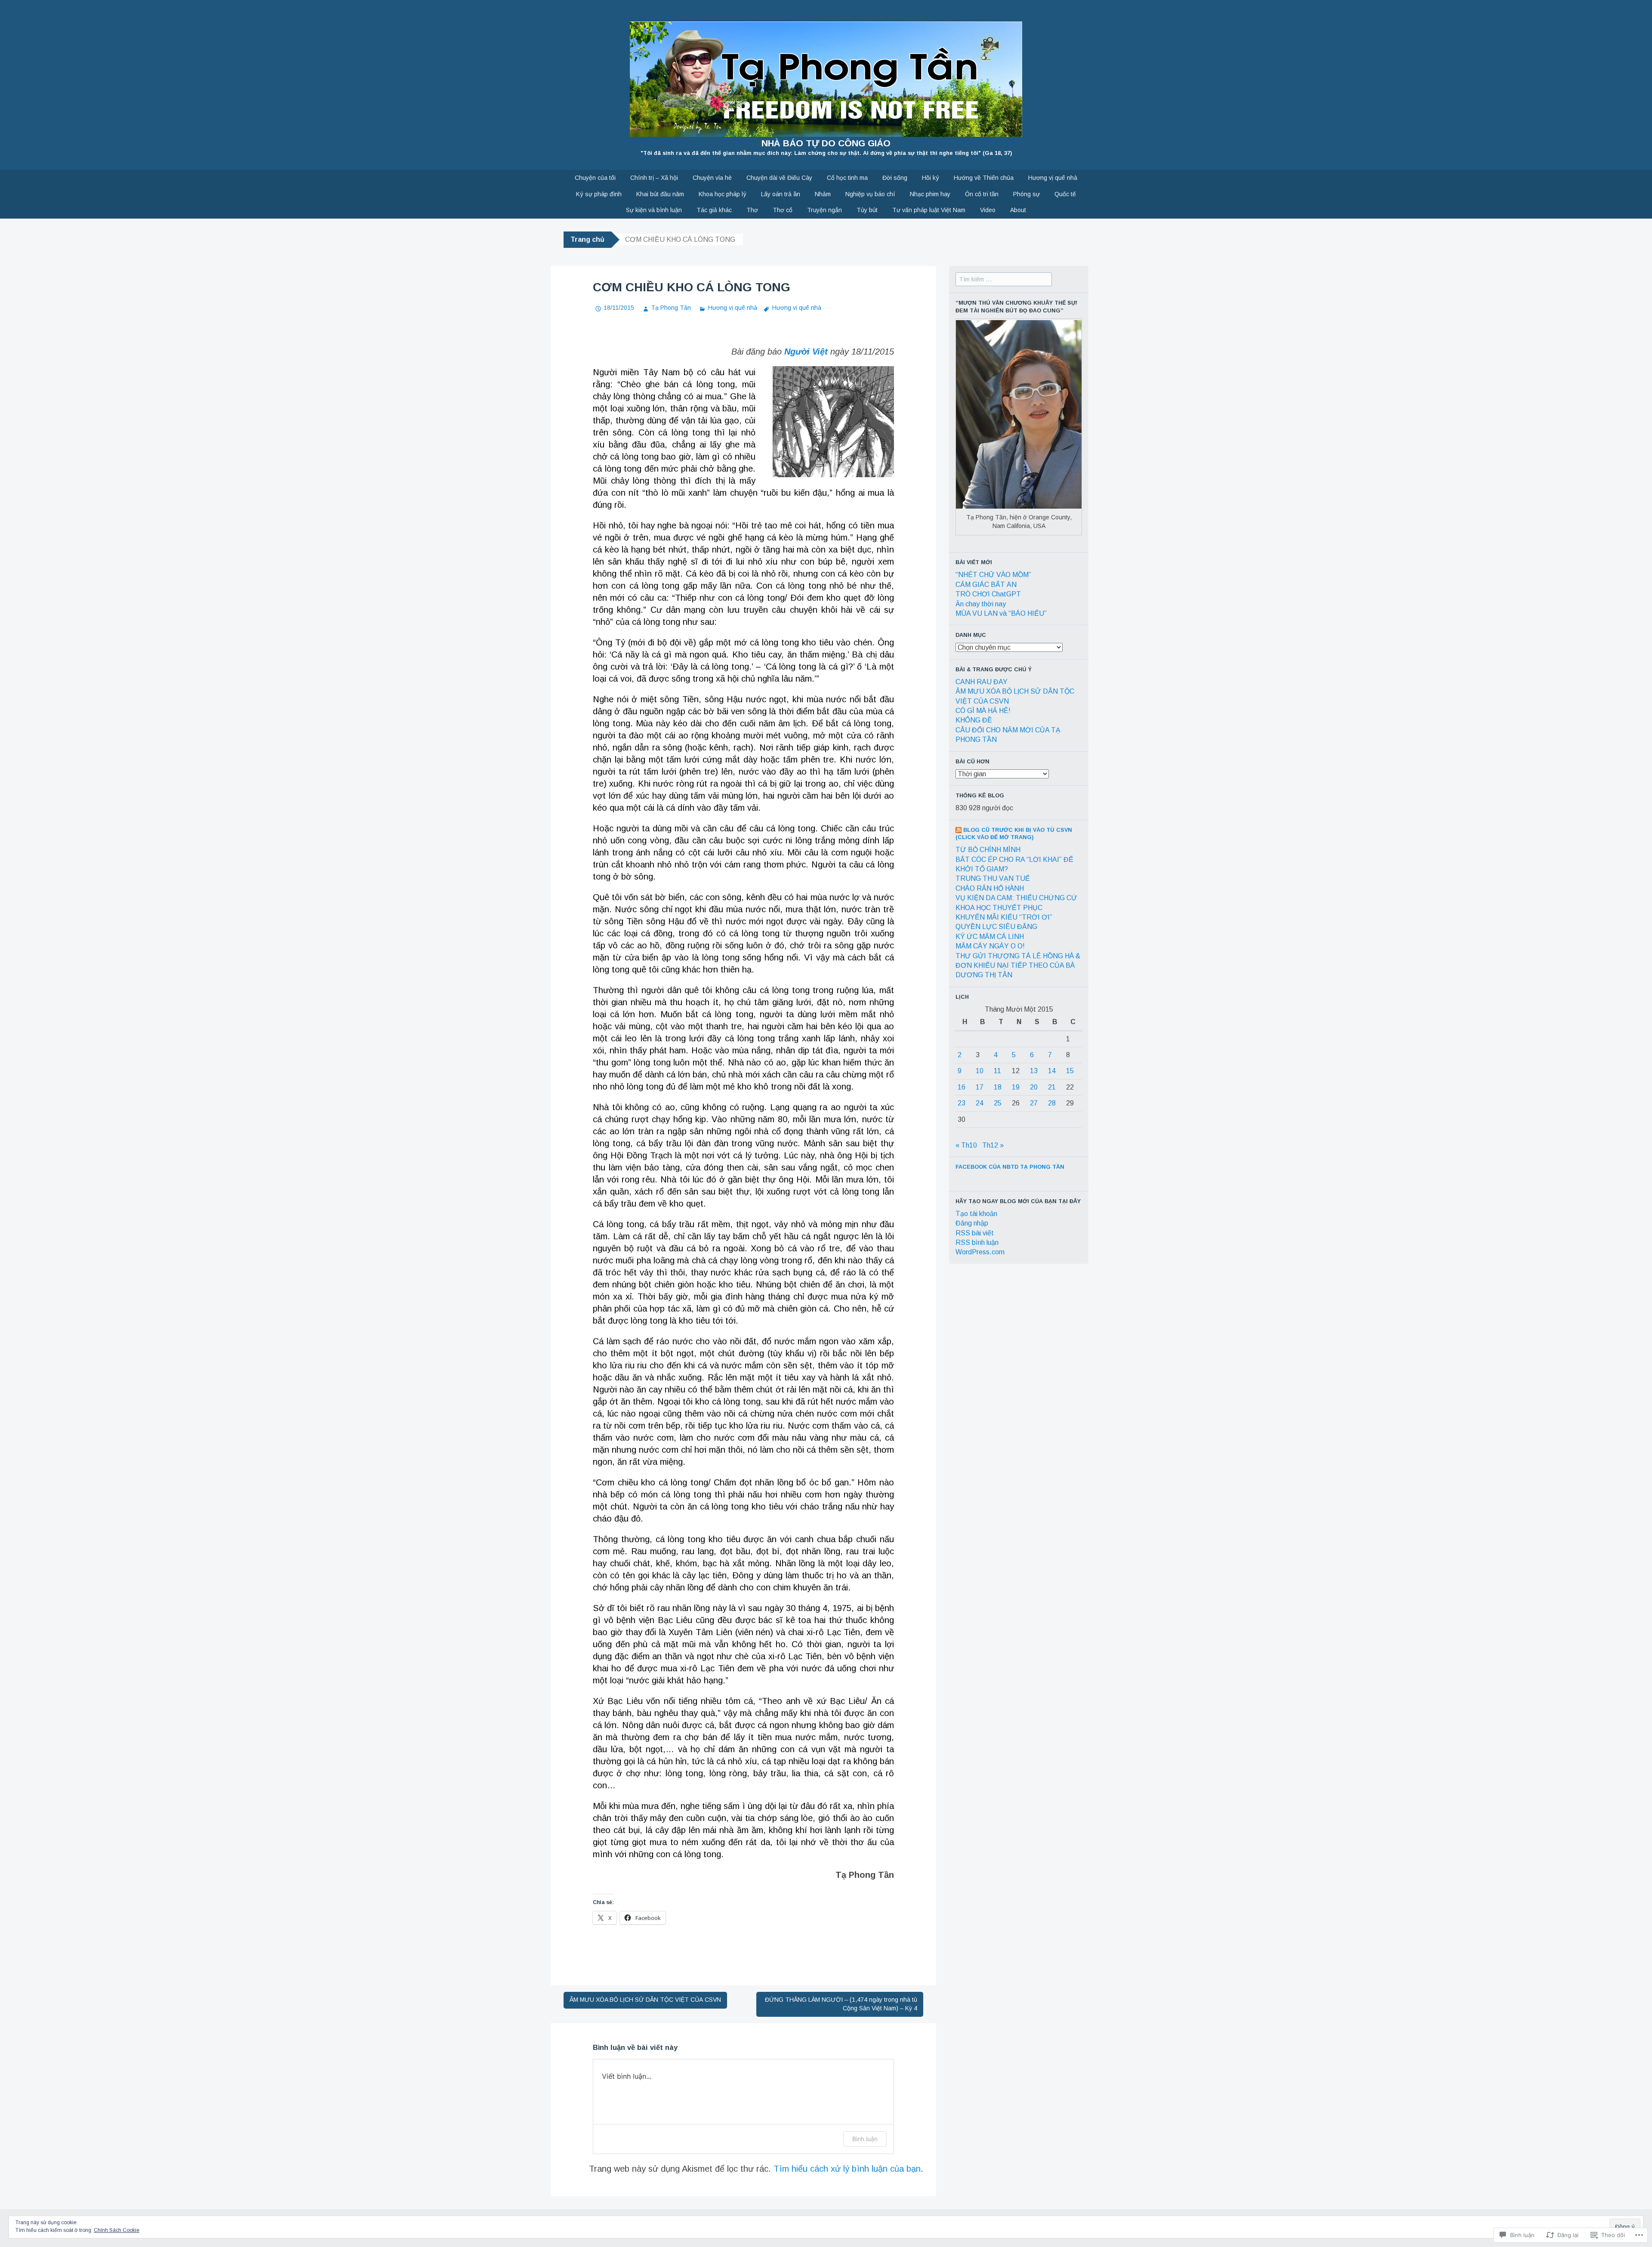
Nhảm (823, 194)
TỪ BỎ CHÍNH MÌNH (988, 850)
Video (988, 210)
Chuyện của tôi (595, 178)
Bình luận (865, 2139)
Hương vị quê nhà (1053, 178)
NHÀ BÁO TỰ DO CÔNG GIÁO (826, 143)
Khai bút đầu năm (660, 194)
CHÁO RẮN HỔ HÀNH (990, 888)
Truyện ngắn (824, 210)
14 (1052, 1071)
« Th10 (966, 1145)
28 (1052, 1103)
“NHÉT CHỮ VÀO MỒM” (993, 575)
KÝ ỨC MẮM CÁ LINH (990, 937)
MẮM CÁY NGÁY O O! (990, 946)
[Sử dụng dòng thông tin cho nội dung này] (959, 830)
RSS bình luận (977, 1242)
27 (1034, 1103)
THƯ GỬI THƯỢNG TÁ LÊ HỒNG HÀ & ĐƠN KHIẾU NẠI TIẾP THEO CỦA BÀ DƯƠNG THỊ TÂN (1018, 966)
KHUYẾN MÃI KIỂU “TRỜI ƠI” (1004, 917)
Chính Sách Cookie (117, 2230)
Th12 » (993, 1145)
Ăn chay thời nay (981, 604)
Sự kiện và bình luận (654, 210)
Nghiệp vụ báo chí (870, 194)
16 (962, 1087)
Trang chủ (587, 239)
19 (1016, 1087)
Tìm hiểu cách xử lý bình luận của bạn (847, 2169)
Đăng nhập (972, 1223)
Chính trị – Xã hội (654, 178)
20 (1034, 1087)
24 (980, 1103)
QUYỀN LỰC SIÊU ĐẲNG (996, 927)
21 (1052, 1087)
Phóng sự (1026, 194)
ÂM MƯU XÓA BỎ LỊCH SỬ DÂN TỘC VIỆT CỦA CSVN (645, 2000)
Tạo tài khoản (976, 1214)
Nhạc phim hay (930, 194)
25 (998, 1103)
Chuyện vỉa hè (712, 178)
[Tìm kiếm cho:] (1004, 279)
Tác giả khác (714, 210)
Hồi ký (931, 178)
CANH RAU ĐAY (982, 682)
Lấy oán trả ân (781, 194)
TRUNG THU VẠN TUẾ (993, 878)
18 (998, 1087)
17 (980, 1087)
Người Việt (806, 352)
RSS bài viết (975, 1233)
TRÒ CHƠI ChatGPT (988, 594)
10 (980, 1071)
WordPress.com (980, 1252)
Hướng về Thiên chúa (984, 178)
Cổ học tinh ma (847, 178)
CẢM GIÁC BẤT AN (986, 585)
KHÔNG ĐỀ (974, 720)
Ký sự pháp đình (599, 194)
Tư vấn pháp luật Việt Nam (929, 210)
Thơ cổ (783, 210)
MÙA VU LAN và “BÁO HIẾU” (1001, 613)
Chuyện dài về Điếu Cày (779, 178)
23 (962, 1103)
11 (997, 1071)
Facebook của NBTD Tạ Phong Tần (1010, 1167)
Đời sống (895, 178)
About (1018, 210)
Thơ (752, 210)
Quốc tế (1065, 194)
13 (1034, 1071)
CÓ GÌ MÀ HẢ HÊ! (983, 711)
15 (1070, 1071)
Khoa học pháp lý (723, 194)
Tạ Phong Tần (671, 308)
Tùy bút (867, 210)
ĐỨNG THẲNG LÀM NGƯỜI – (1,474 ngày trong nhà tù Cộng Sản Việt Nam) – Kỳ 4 (841, 2004)
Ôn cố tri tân (982, 194)
